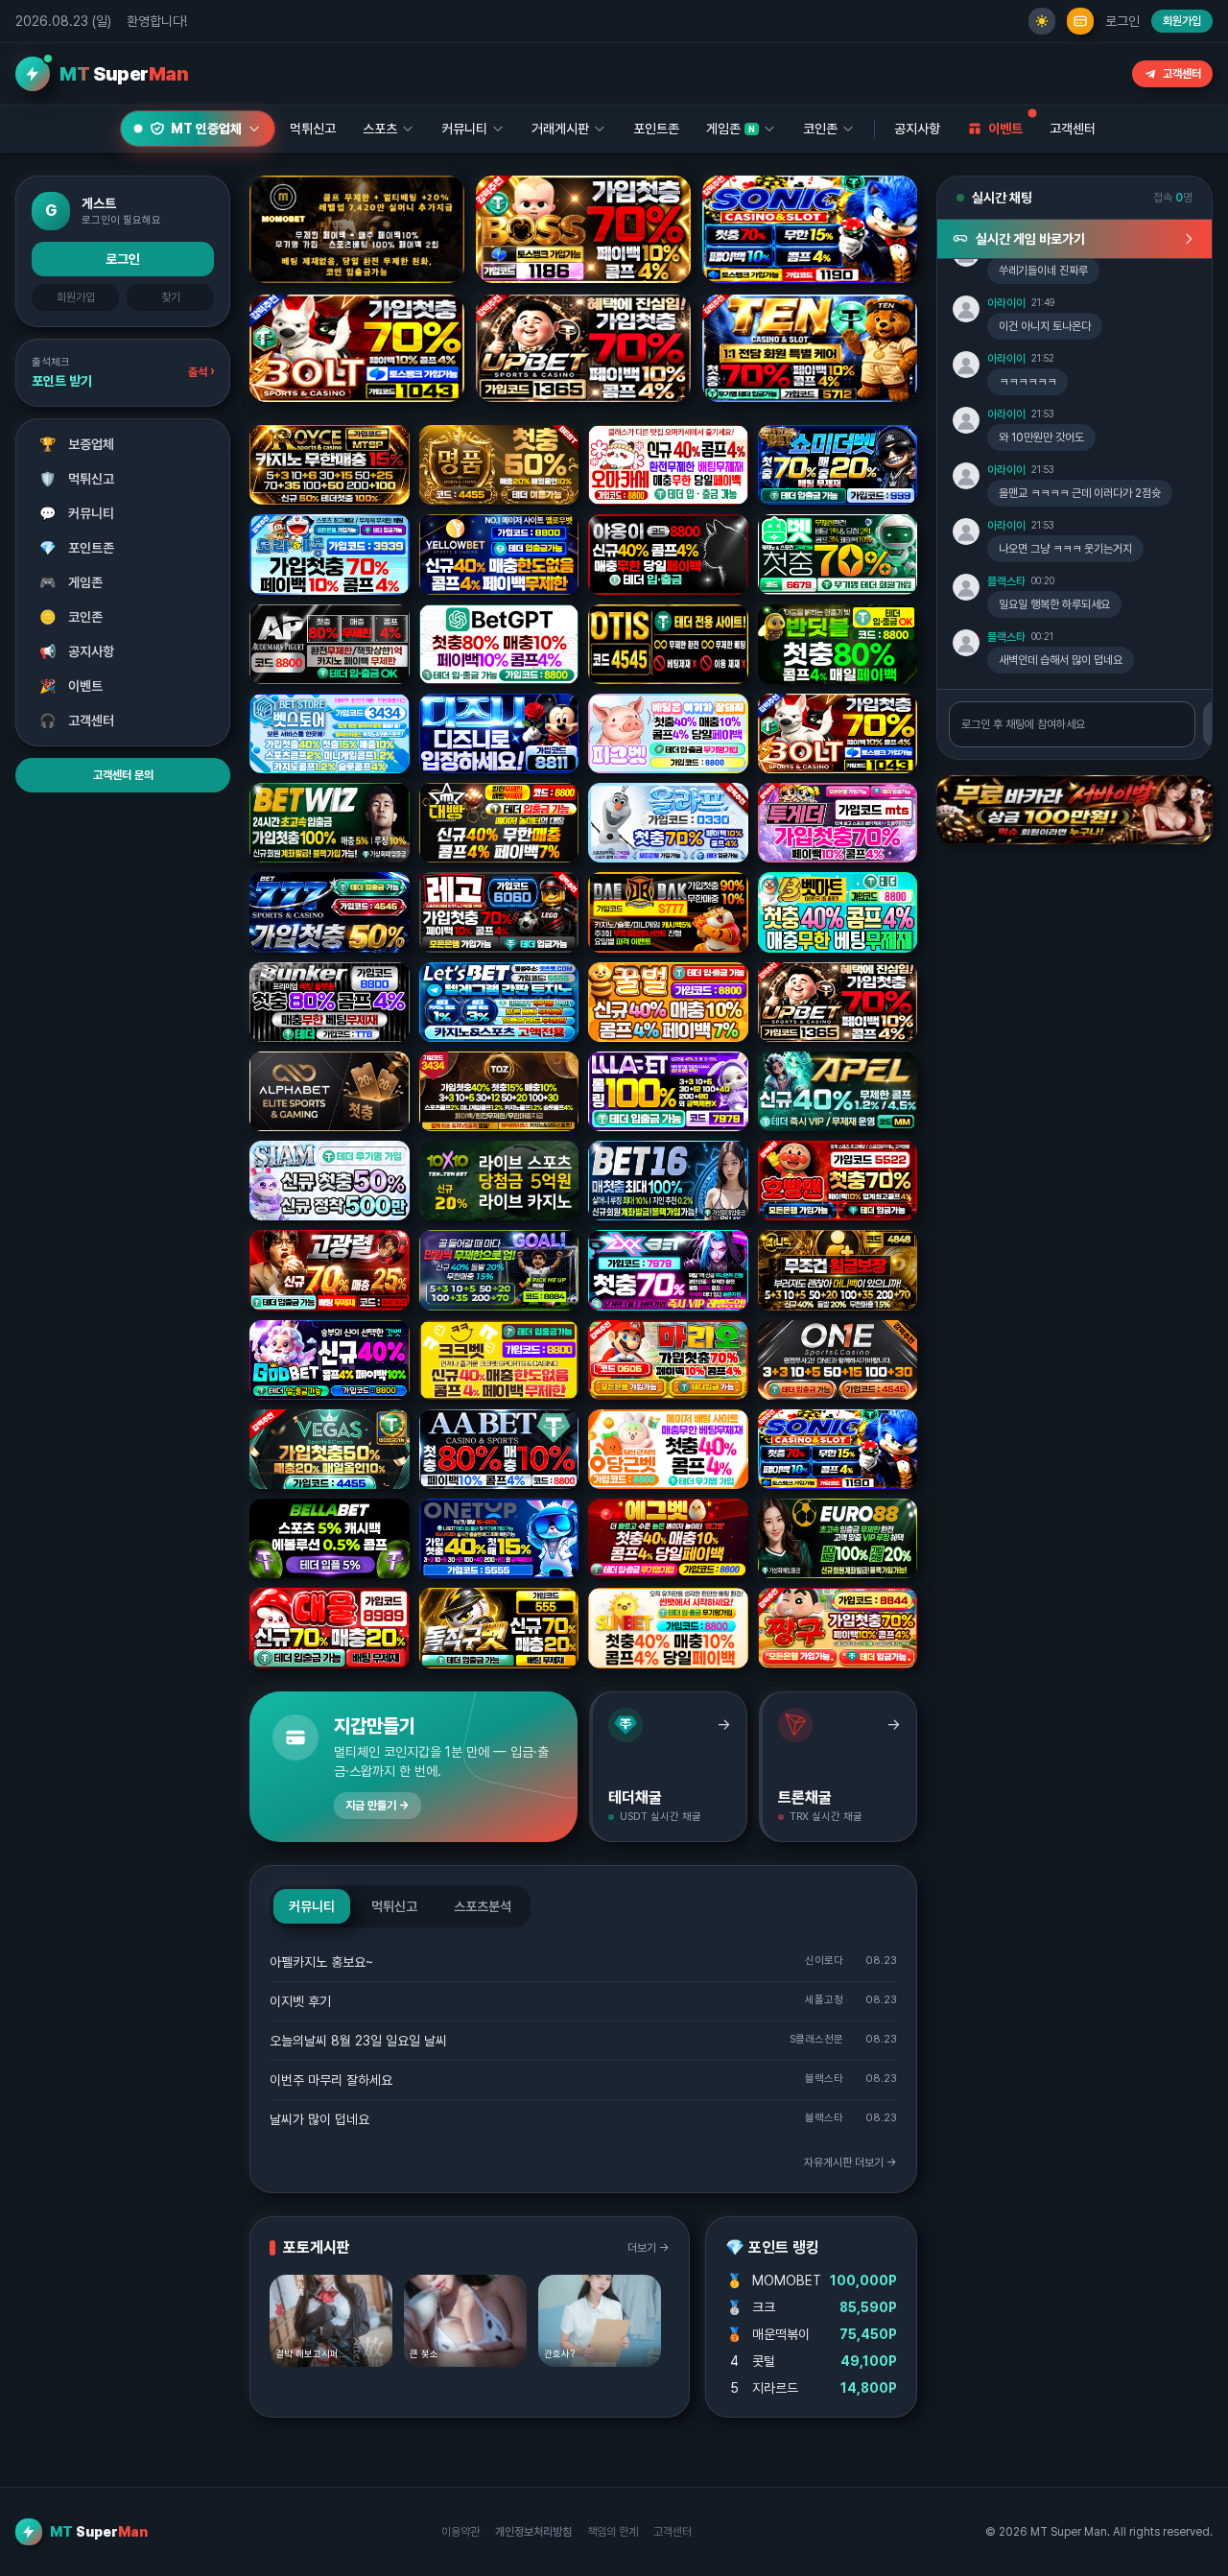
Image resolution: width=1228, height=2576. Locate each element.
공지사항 (917, 129)
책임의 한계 (613, 2532)
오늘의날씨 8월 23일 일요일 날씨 (358, 2041)
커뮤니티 (77, 513)
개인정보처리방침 (533, 2532)
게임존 (71, 582)
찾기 (171, 297)
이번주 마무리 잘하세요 (331, 2080)
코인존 (71, 617)
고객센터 (1182, 74)
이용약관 (460, 2532)
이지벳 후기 (300, 2001)
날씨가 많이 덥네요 (319, 2119)
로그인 (1122, 21)
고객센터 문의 (123, 775)
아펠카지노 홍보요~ (321, 1962)
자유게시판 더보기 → (850, 2162)
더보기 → (649, 2248)
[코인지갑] (1080, 21)
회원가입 (1182, 21)
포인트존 (656, 129)
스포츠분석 (483, 1906)
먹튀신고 (77, 479)
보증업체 (77, 444)
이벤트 (71, 686)
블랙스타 (1006, 581)
